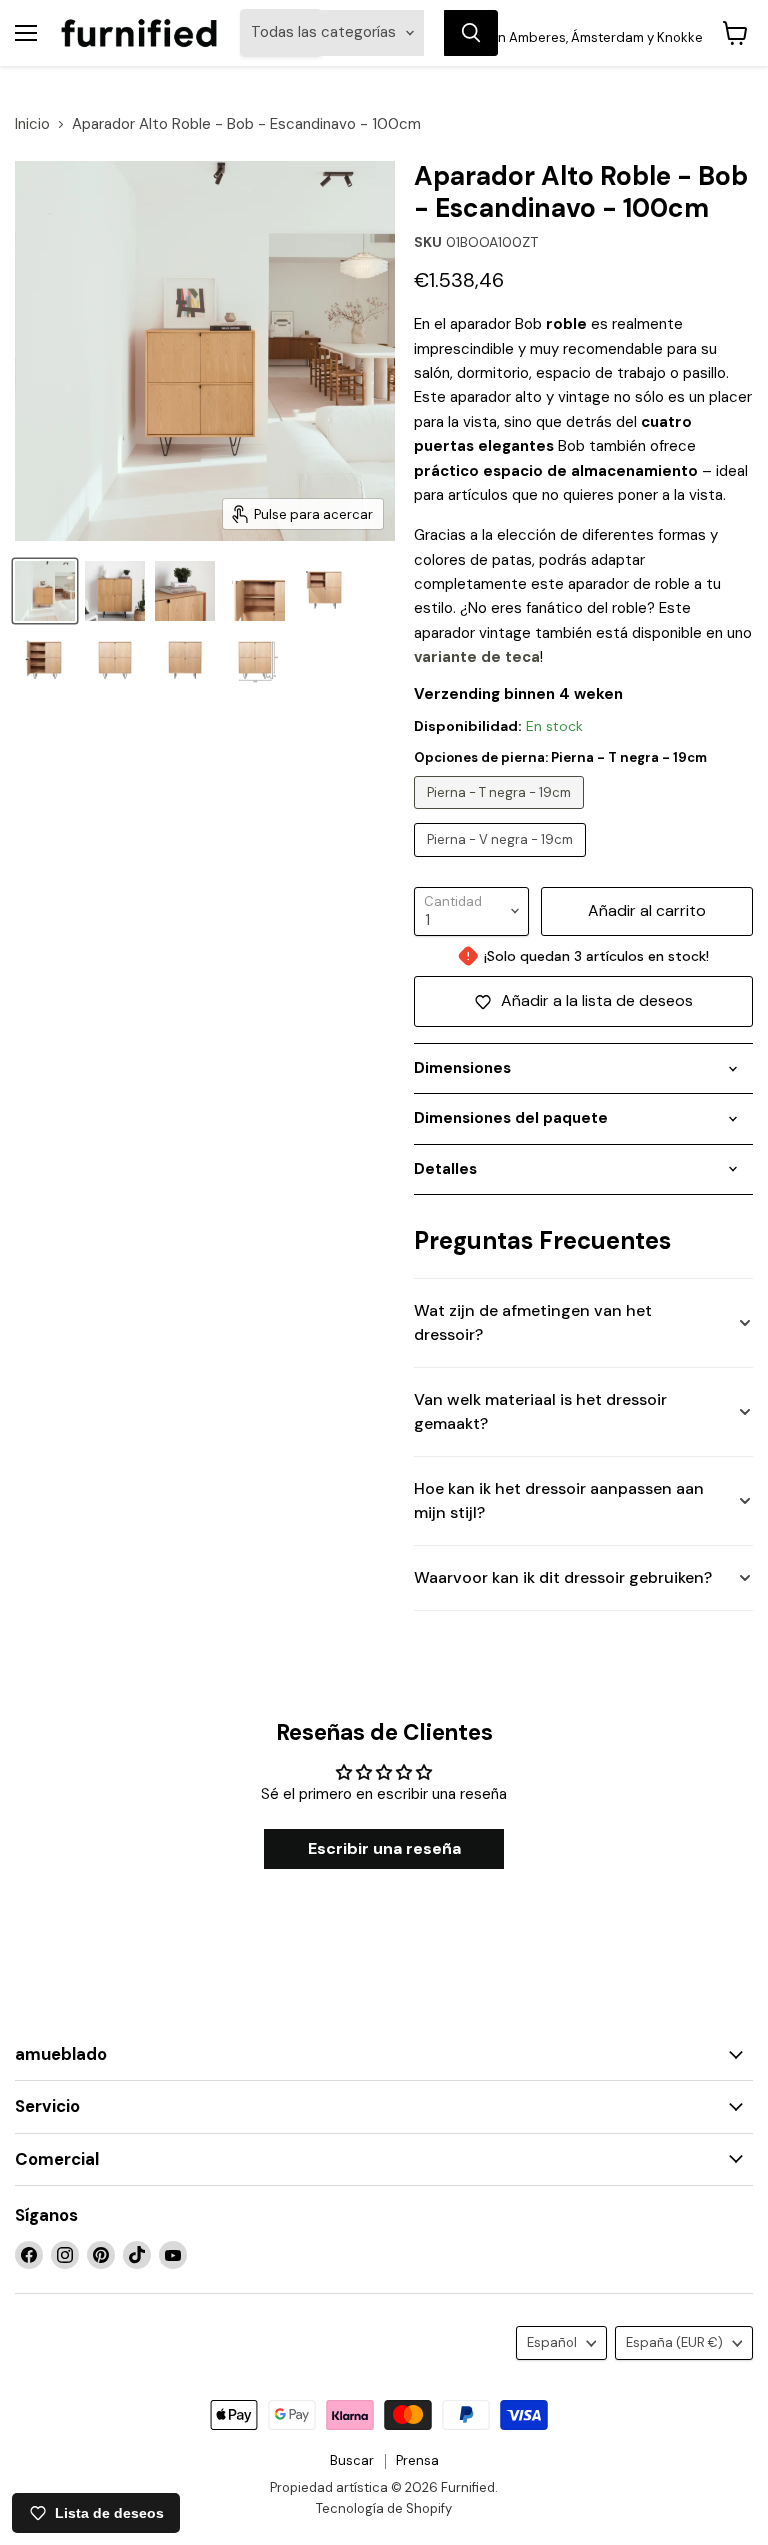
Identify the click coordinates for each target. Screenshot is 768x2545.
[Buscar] (471, 33)
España (674, 2342)
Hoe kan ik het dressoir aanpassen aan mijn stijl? (559, 1500)
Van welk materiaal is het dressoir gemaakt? (540, 1411)
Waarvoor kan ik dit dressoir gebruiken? (563, 1577)
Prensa (417, 2460)
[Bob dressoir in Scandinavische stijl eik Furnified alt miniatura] (45, 591)
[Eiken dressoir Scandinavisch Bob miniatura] (185, 591)
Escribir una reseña (384, 1848)
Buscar (352, 2460)
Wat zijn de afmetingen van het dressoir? (533, 1322)
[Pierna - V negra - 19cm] (502, 862)
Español (552, 2342)
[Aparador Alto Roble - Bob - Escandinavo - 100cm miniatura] (255, 591)
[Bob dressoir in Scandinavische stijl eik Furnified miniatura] (115, 591)
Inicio (32, 124)
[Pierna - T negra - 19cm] (501, 814)
